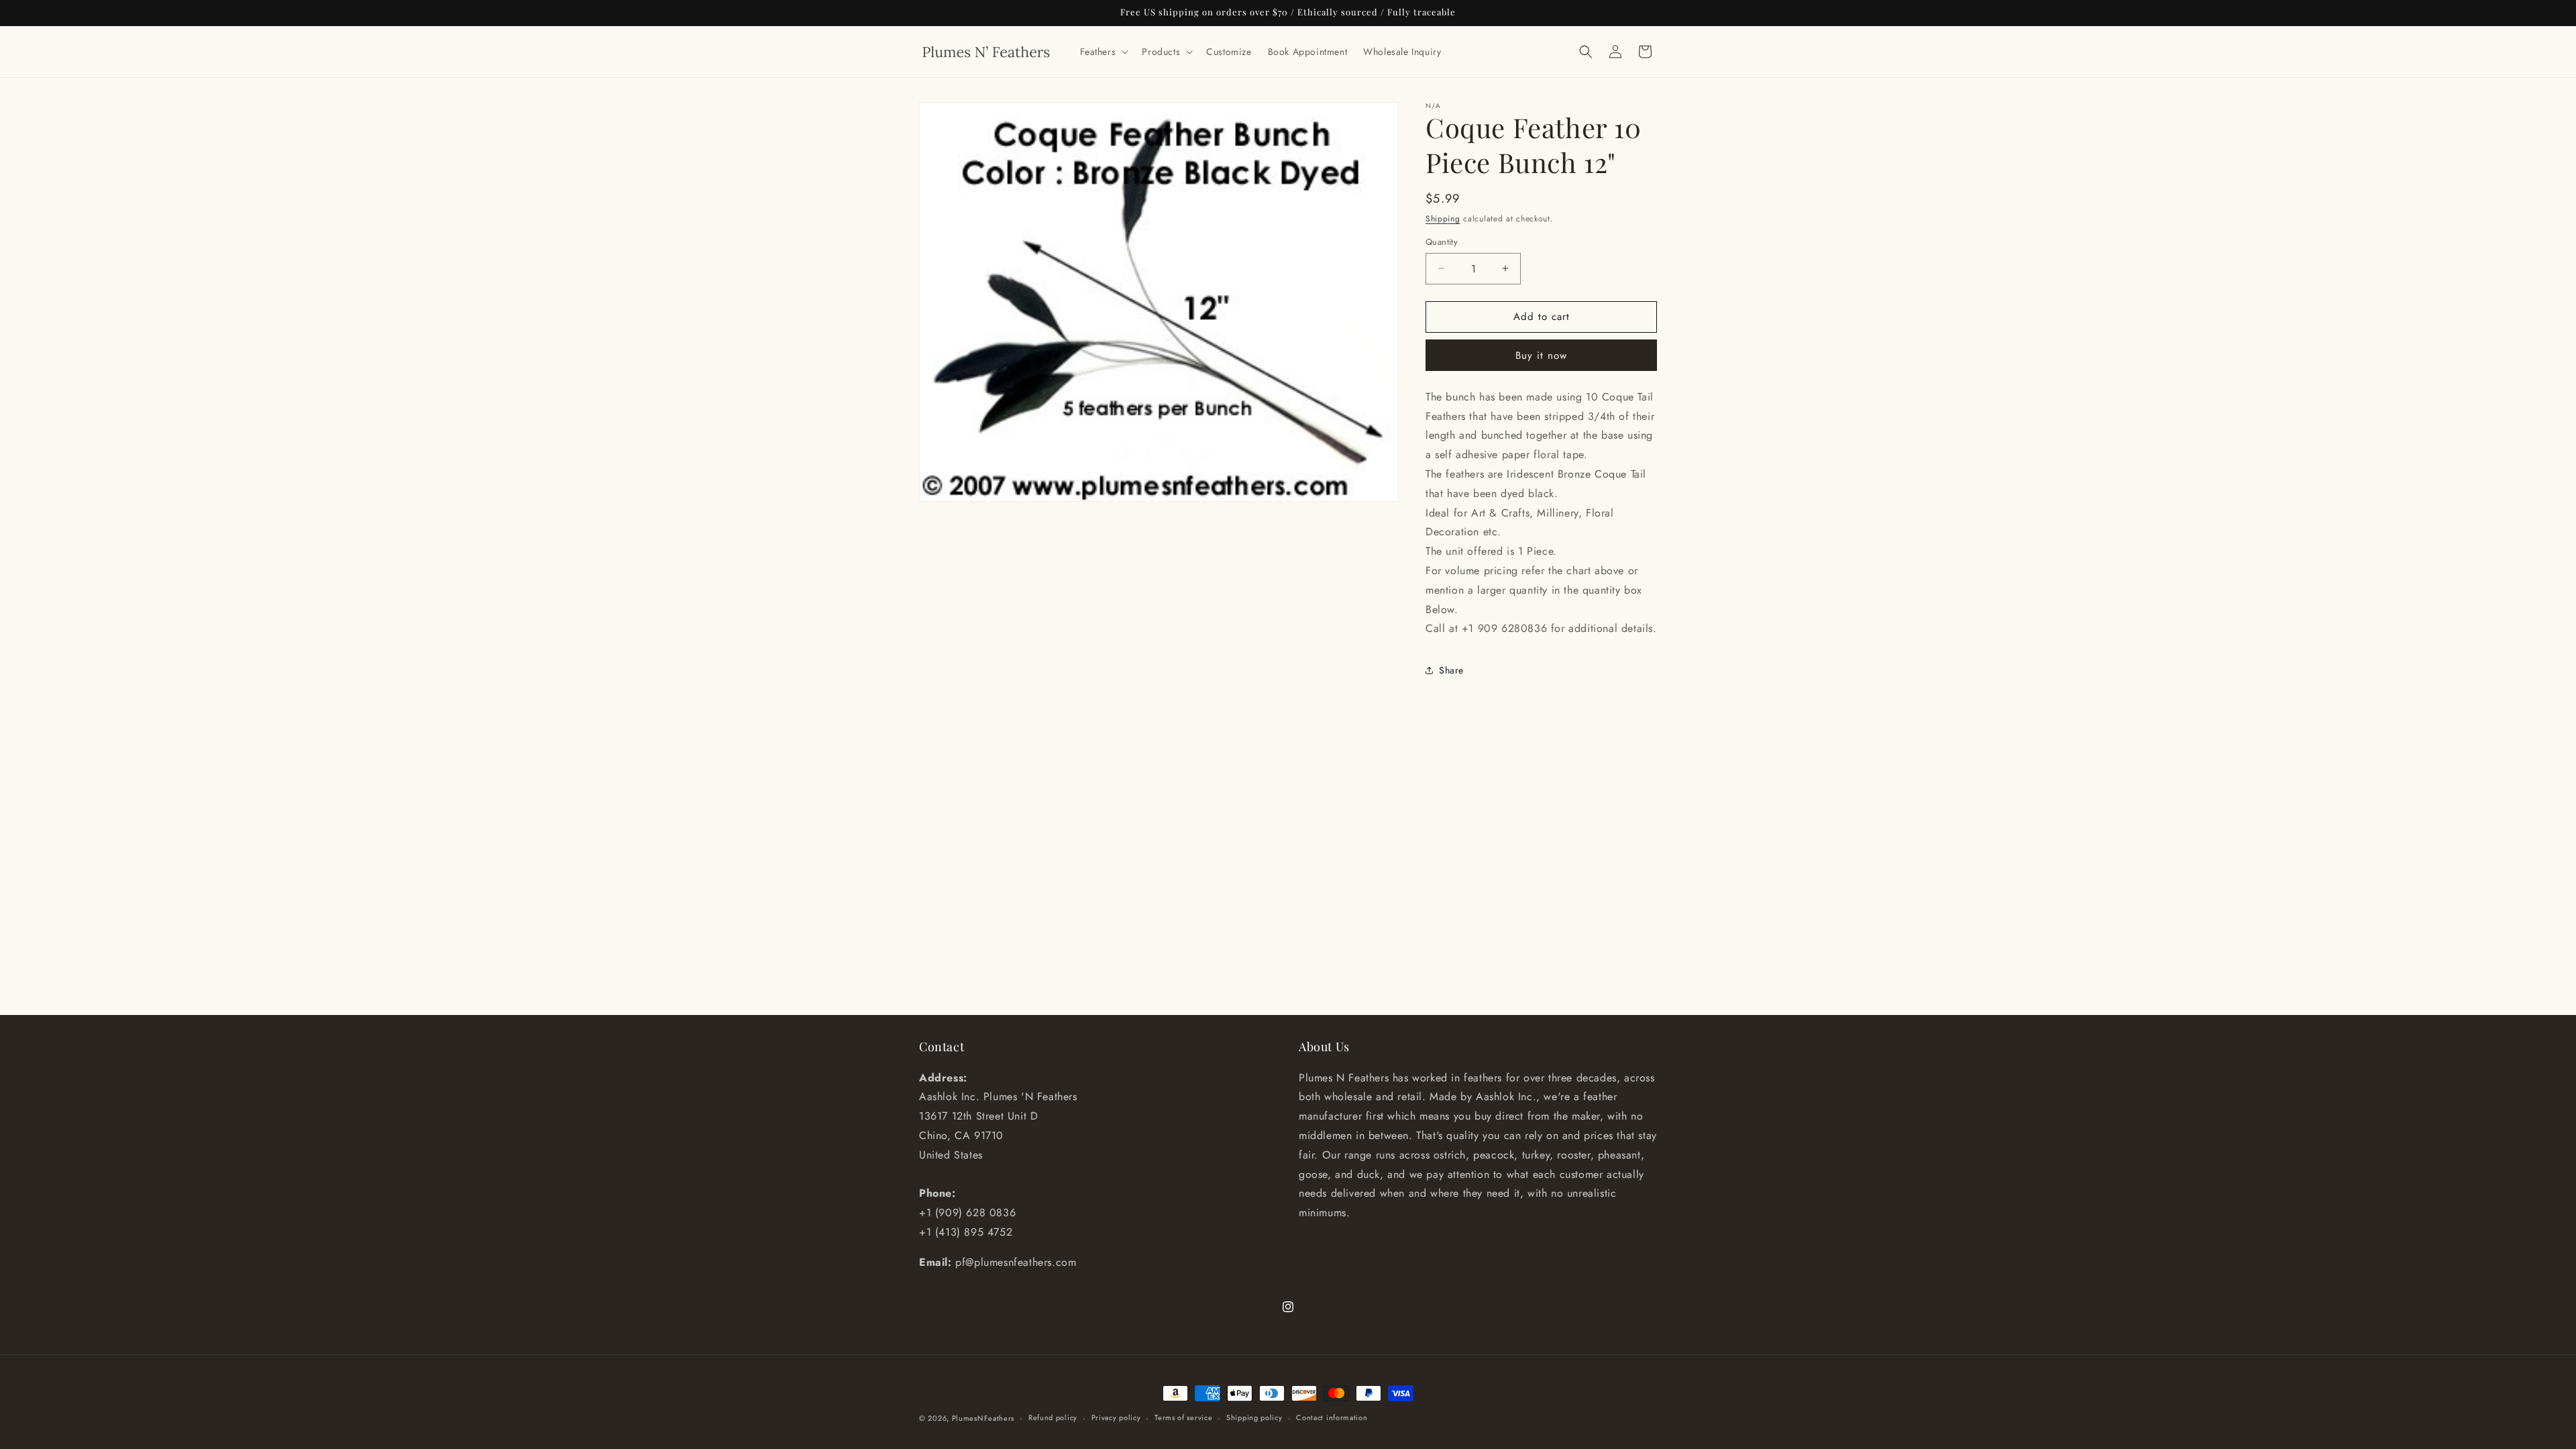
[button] (1103, 52)
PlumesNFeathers (983, 1418)
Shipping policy (1254, 1417)
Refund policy (1053, 1417)
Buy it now (1541, 356)
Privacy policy (1116, 1417)
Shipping (1443, 219)
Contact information (1332, 1417)
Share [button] (1451, 670)
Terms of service (1183, 1417)
